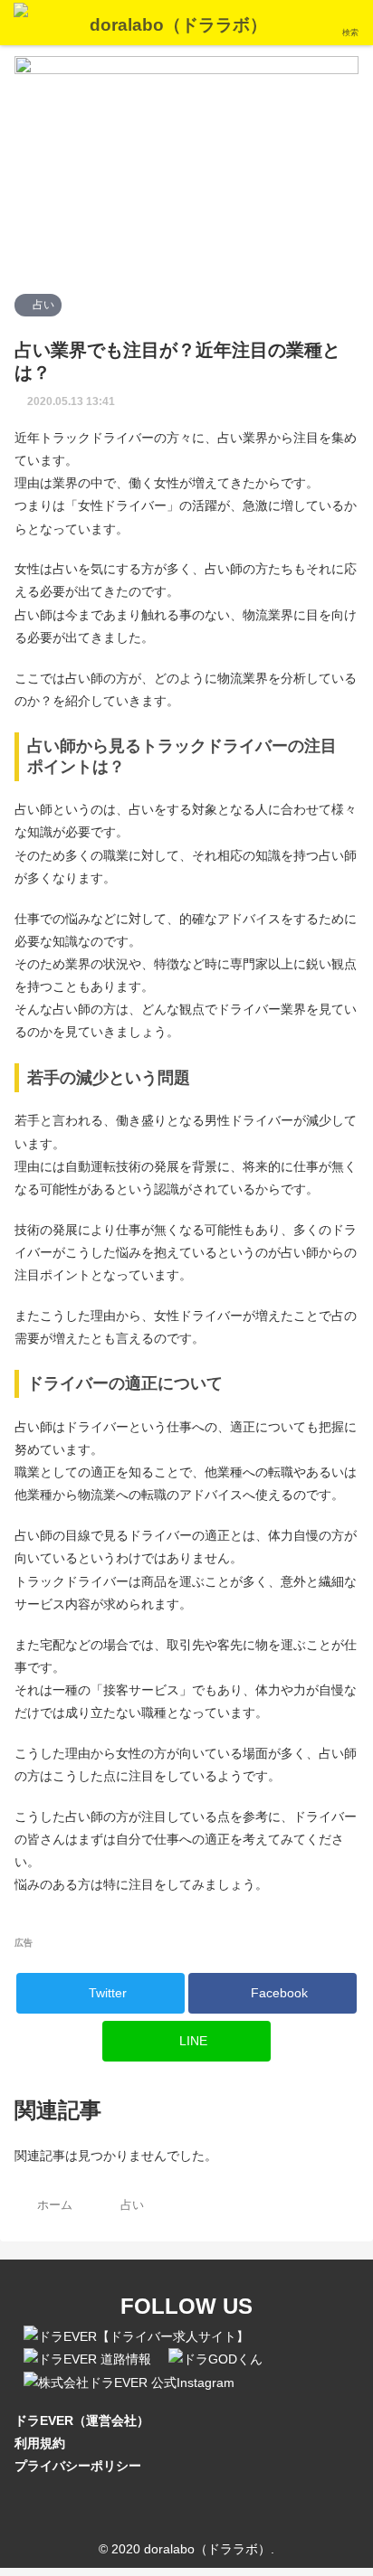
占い (42, 305)
